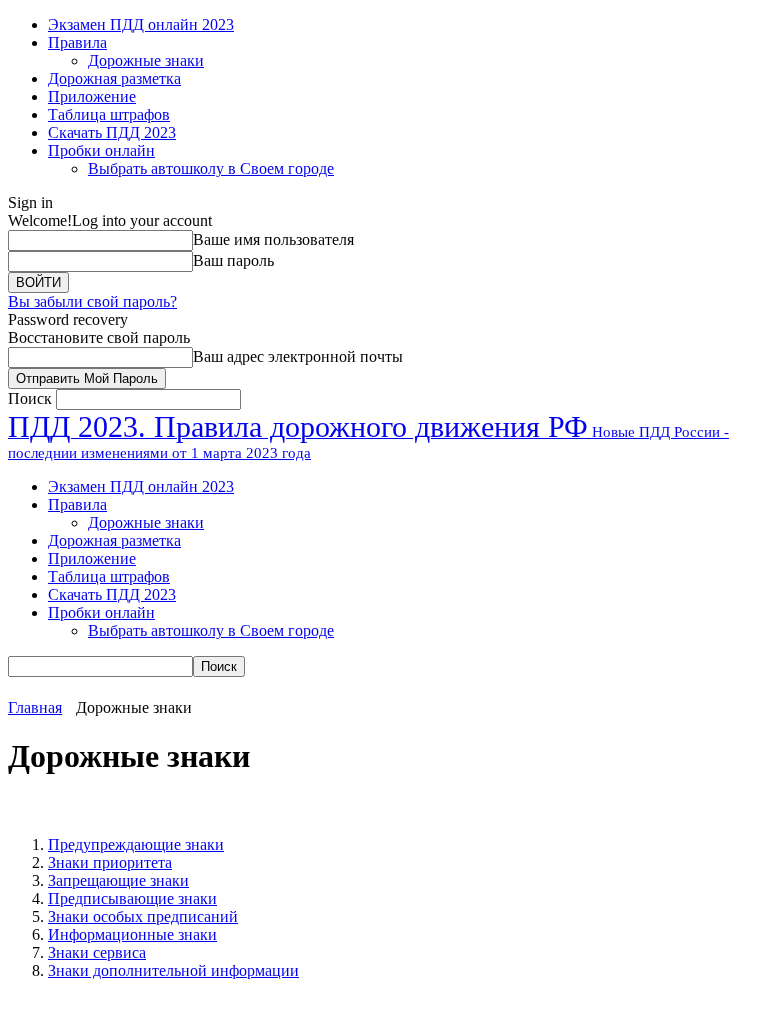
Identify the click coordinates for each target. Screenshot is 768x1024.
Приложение (92, 96)
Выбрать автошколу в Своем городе (211, 168)
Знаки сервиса (97, 952)
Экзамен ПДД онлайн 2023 (141, 24)
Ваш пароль (233, 260)
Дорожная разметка (114, 78)
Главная (35, 707)
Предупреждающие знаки (136, 844)
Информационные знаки (132, 934)
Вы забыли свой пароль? (92, 301)
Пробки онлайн (101, 150)
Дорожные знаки (146, 60)
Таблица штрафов (109, 114)
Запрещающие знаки (118, 880)
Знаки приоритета (110, 862)
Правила (77, 42)
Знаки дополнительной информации (173, 970)
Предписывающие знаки (132, 898)
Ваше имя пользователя (273, 239)
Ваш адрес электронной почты (298, 356)
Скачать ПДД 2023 (112, 132)
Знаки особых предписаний (143, 916)
